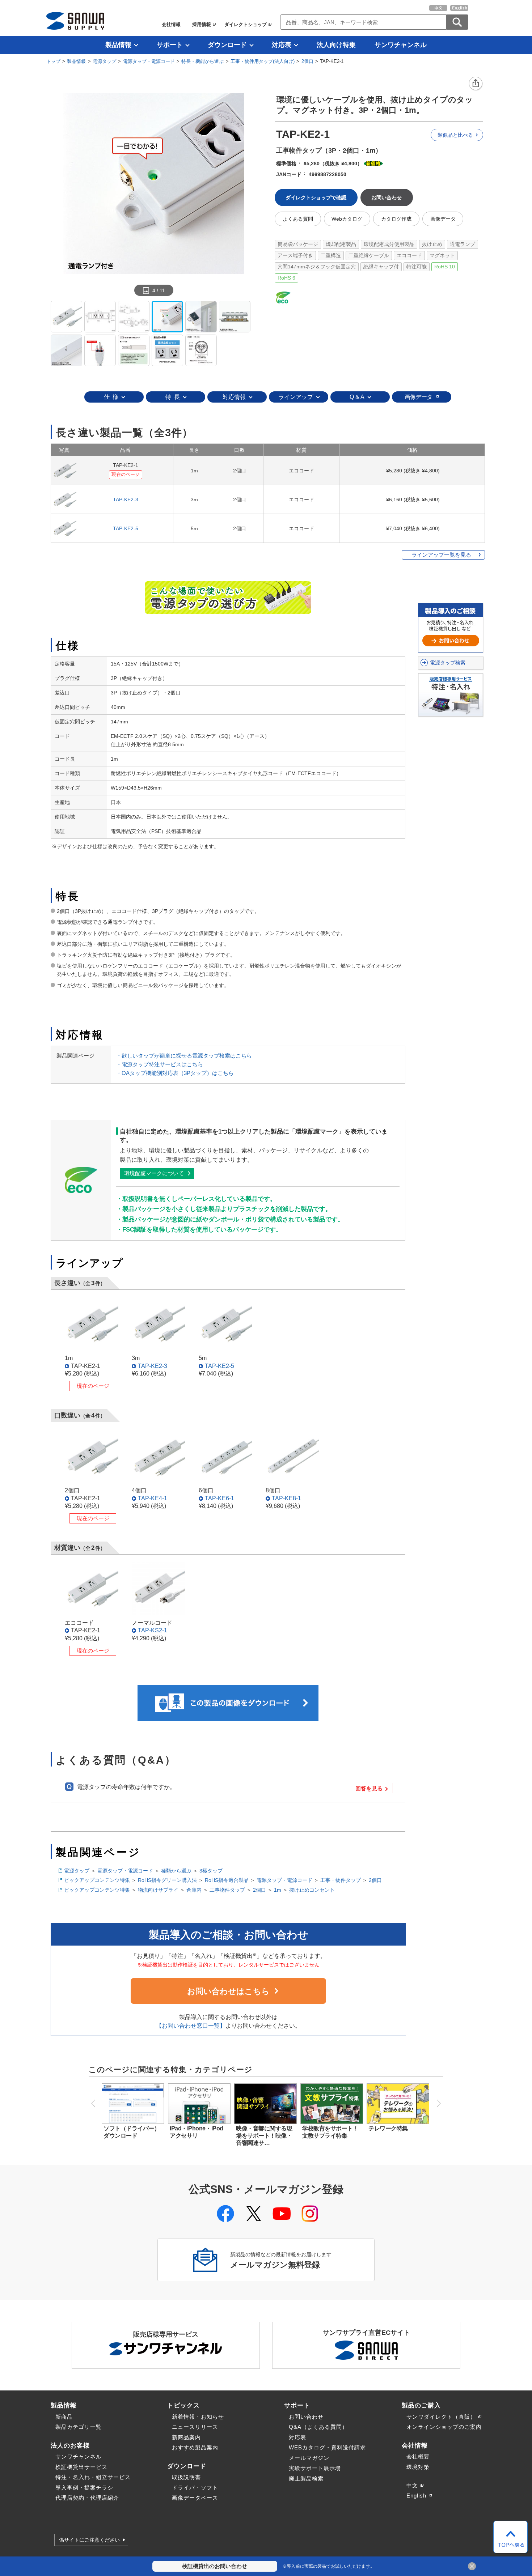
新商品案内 (186, 2437)
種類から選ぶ (176, 1871)
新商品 (64, 2417)
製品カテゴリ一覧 (79, 2427)
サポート (170, 45)
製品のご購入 (421, 2405)
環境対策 (418, 2467)
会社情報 (171, 24)
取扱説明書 (186, 2477)
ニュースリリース (195, 2427)
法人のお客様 (70, 2445)
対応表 (282, 45)
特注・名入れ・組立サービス (93, 2477)
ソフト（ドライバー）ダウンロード (132, 2132)
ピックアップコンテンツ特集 (97, 1880)
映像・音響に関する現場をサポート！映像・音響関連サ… (264, 2136)
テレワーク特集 (388, 2128)
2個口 (307, 61)
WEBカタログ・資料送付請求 (327, 2447)
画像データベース (195, 2498)
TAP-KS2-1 (153, 1630)
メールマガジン (309, 2458)
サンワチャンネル (401, 45)
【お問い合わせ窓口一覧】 (191, 2026)
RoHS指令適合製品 (227, 1880)
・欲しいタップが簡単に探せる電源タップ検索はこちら (184, 1056)
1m (278, 1890)
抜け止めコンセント (312, 1890)
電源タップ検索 (448, 663)
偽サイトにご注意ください (89, 2540)
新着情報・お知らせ (198, 2417)
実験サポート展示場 (315, 2468)
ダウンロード (227, 45)
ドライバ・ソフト (195, 2488)
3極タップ (211, 1871)
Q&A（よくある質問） (318, 2427)
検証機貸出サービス (81, 2467)
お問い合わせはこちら (228, 1991)
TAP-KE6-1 (219, 1498)
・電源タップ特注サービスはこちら (160, 1064)
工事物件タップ (227, 1890)
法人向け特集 (336, 45)
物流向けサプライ (158, 1890)
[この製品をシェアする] (476, 84)
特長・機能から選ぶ (202, 61)
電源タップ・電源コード (149, 61)
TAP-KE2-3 (126, 500)
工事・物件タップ (341, 1880)
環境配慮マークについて (154, 1173)
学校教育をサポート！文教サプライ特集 (330, 2132)
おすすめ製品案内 (195, 2447)
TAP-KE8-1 (286, 1498)
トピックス (183, 2405)
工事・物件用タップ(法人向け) (263, 61)
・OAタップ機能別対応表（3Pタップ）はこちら (175, 1073)
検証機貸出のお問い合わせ (215, 2566)
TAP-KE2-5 (126, 528)
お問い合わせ (306, 2417)
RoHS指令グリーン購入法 (167, 1880)
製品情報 (118, 45)
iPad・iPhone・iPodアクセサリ (197, 2132)
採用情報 (202, 24)
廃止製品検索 (306, 2479)
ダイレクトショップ (246, 24)
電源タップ (104, 61)
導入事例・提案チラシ (84, 2488)
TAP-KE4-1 (153, 1498)
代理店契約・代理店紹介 (87, 2498)
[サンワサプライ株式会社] (75, 21)
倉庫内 (194, 1890)
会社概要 (418, 2456)
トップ (53, 61)
